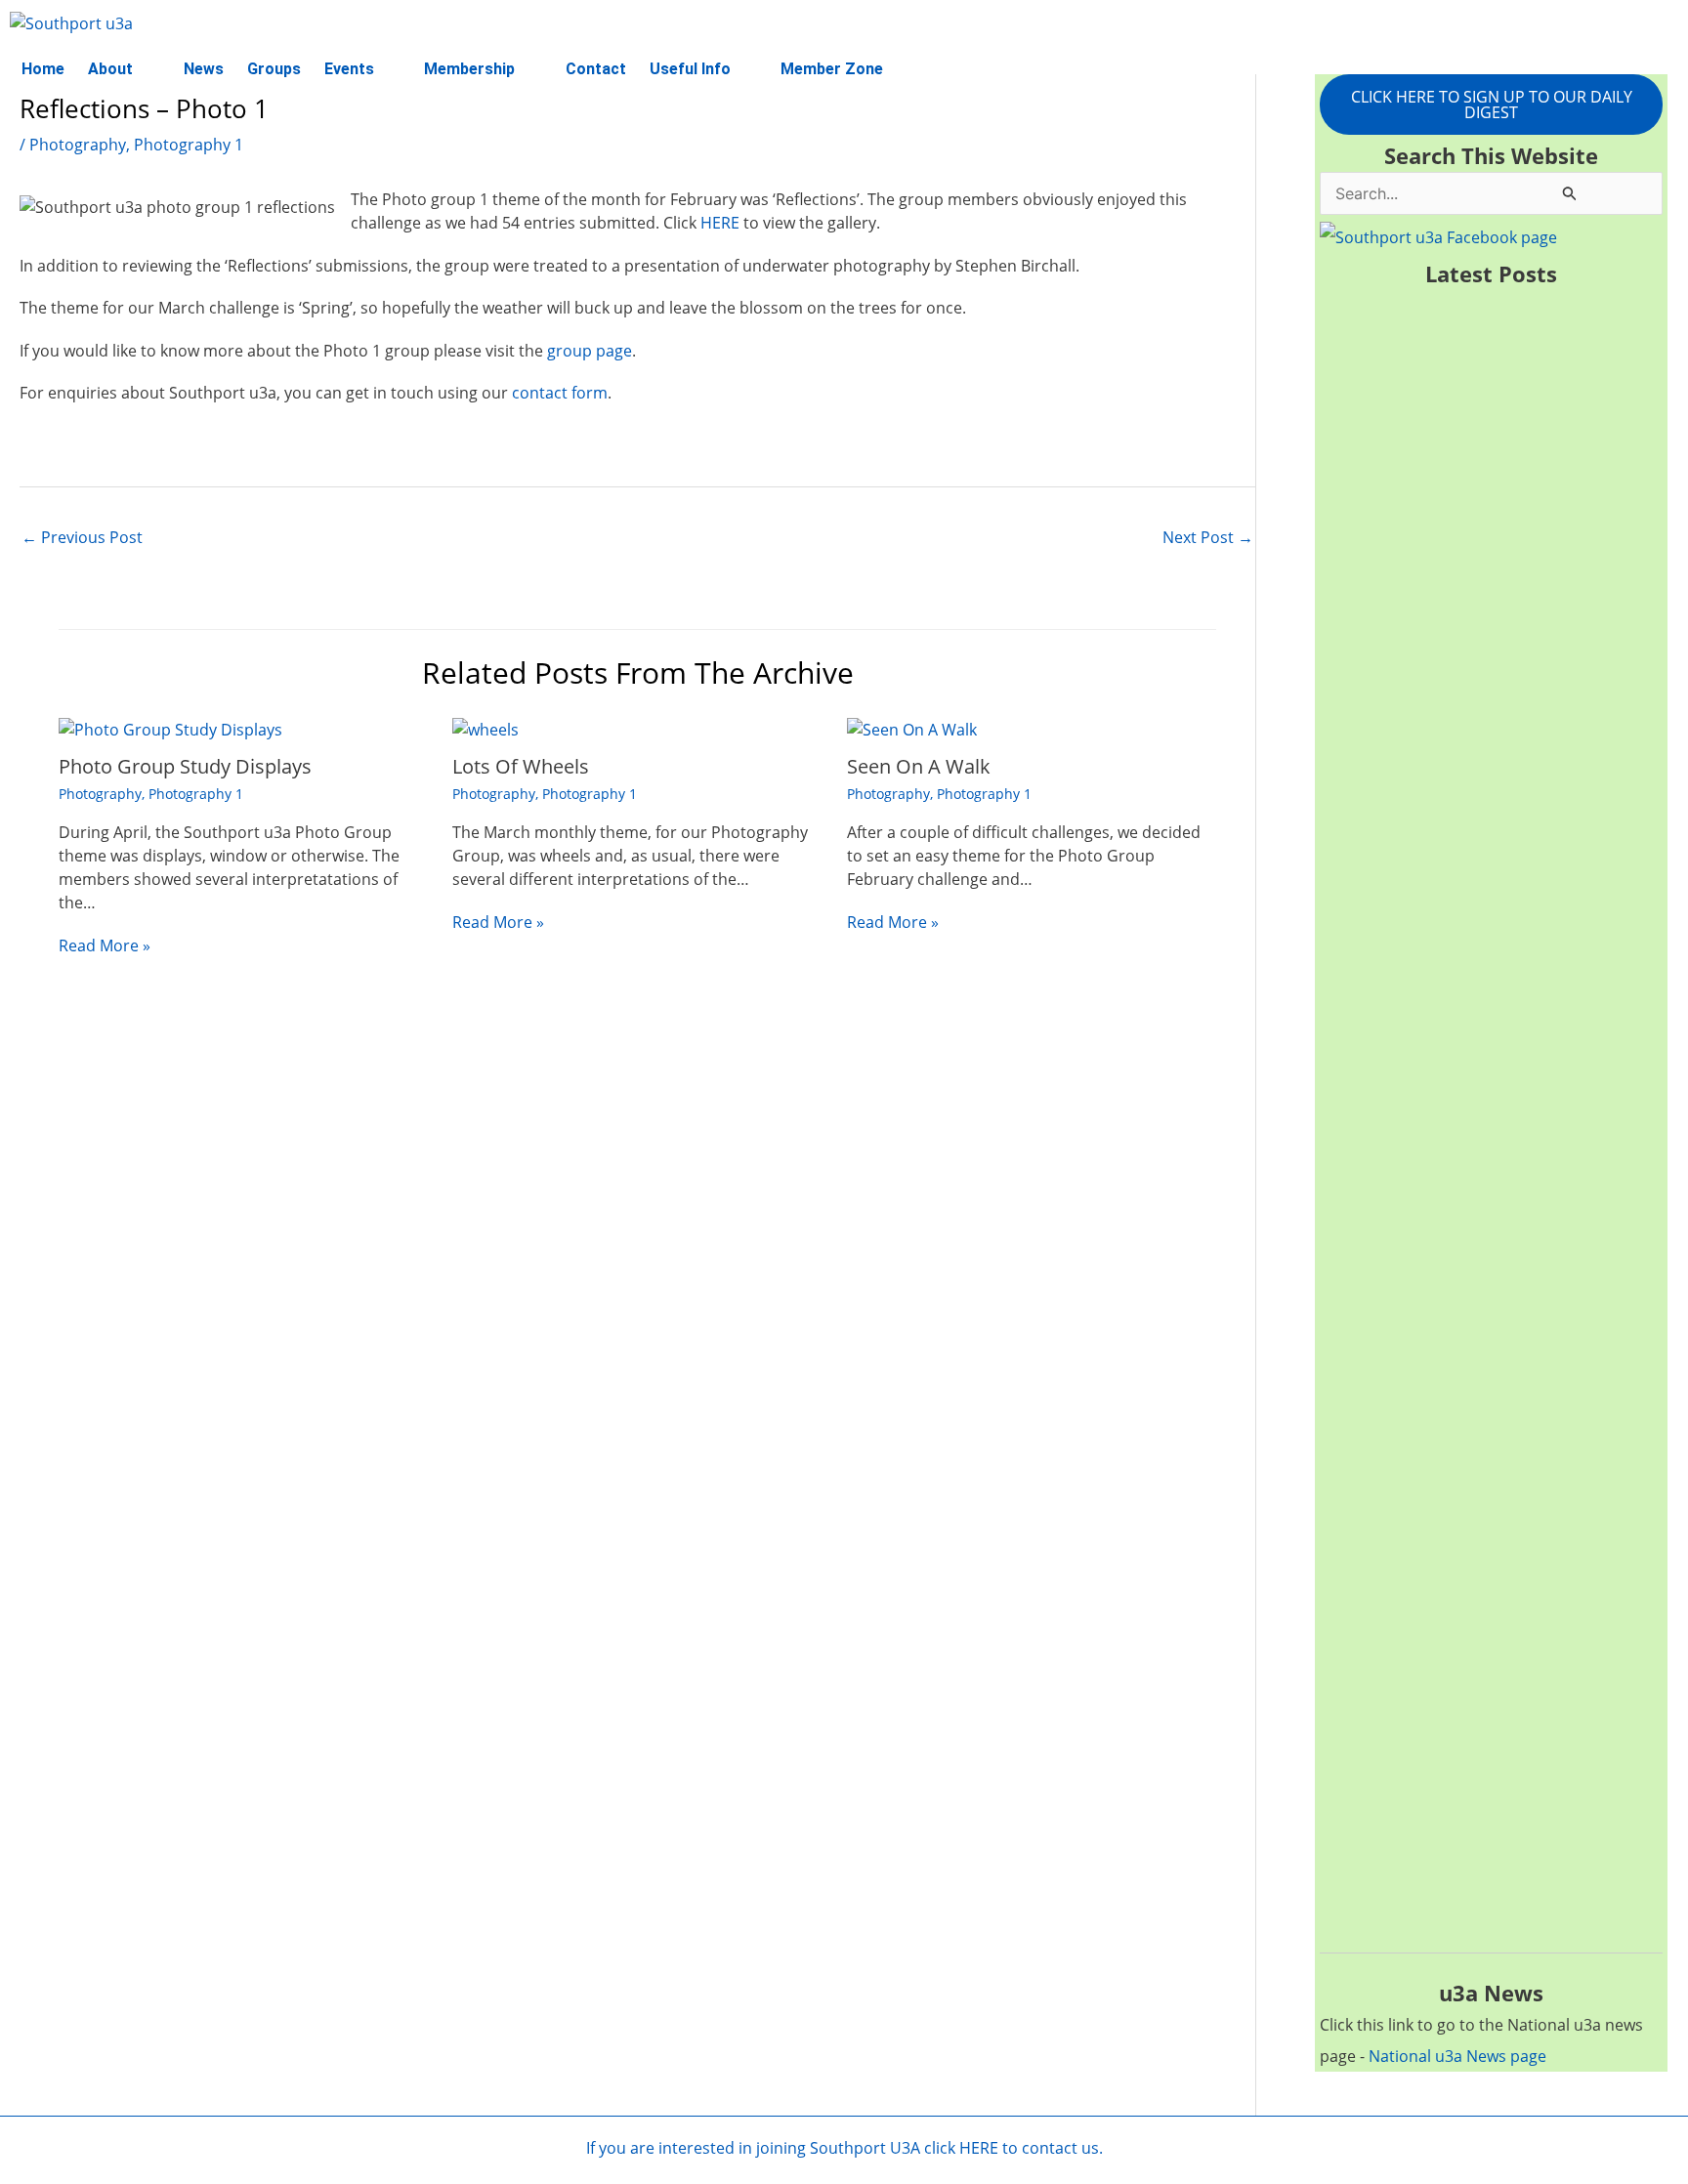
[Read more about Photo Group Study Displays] (170, 728)
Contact (596, 69)
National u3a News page (1457, 2056)
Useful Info (690, 69)
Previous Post (82, 537)
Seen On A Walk (919, 766)
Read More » (105, 945)
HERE (720, 223)
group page (590, 351)
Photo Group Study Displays (185, 766)
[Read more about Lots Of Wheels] (485, 728)
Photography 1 (189, 145)
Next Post (1208, 537)
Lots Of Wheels (521, 766)
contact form (560, 393)
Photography (78, 145)
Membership (469, 69)
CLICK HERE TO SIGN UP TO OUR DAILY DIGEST (1492, 105)
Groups (274, 69)
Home (43, 69)
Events (349, 69)
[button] (124, 69)
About (110, 69)
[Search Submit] (1570, 193)
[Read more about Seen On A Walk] (912, 728)
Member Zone (832, 69)
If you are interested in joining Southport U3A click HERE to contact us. (844, 2148)
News (204, 69)
